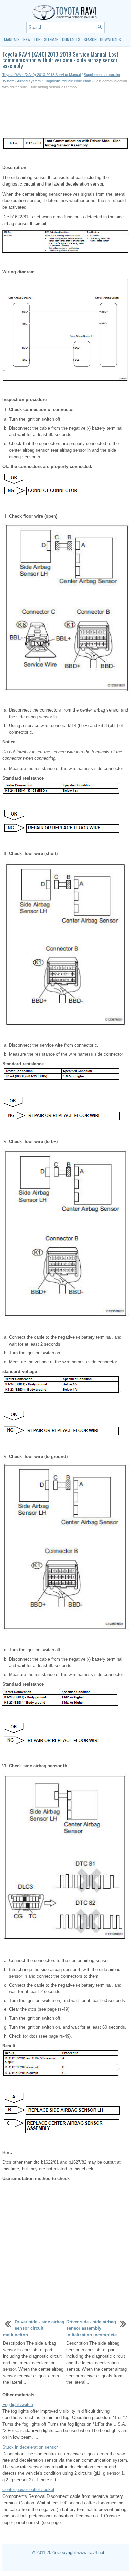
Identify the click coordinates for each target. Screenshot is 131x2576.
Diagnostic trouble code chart (68, 81)
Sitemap (51, 39)
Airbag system (29, 81)
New (27, 39)
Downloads (111, 39)
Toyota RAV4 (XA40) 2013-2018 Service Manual (41, 75)
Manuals (12, 39)
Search (90, 39)
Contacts (71, 39)
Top (37, 39)
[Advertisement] (65, 113)
